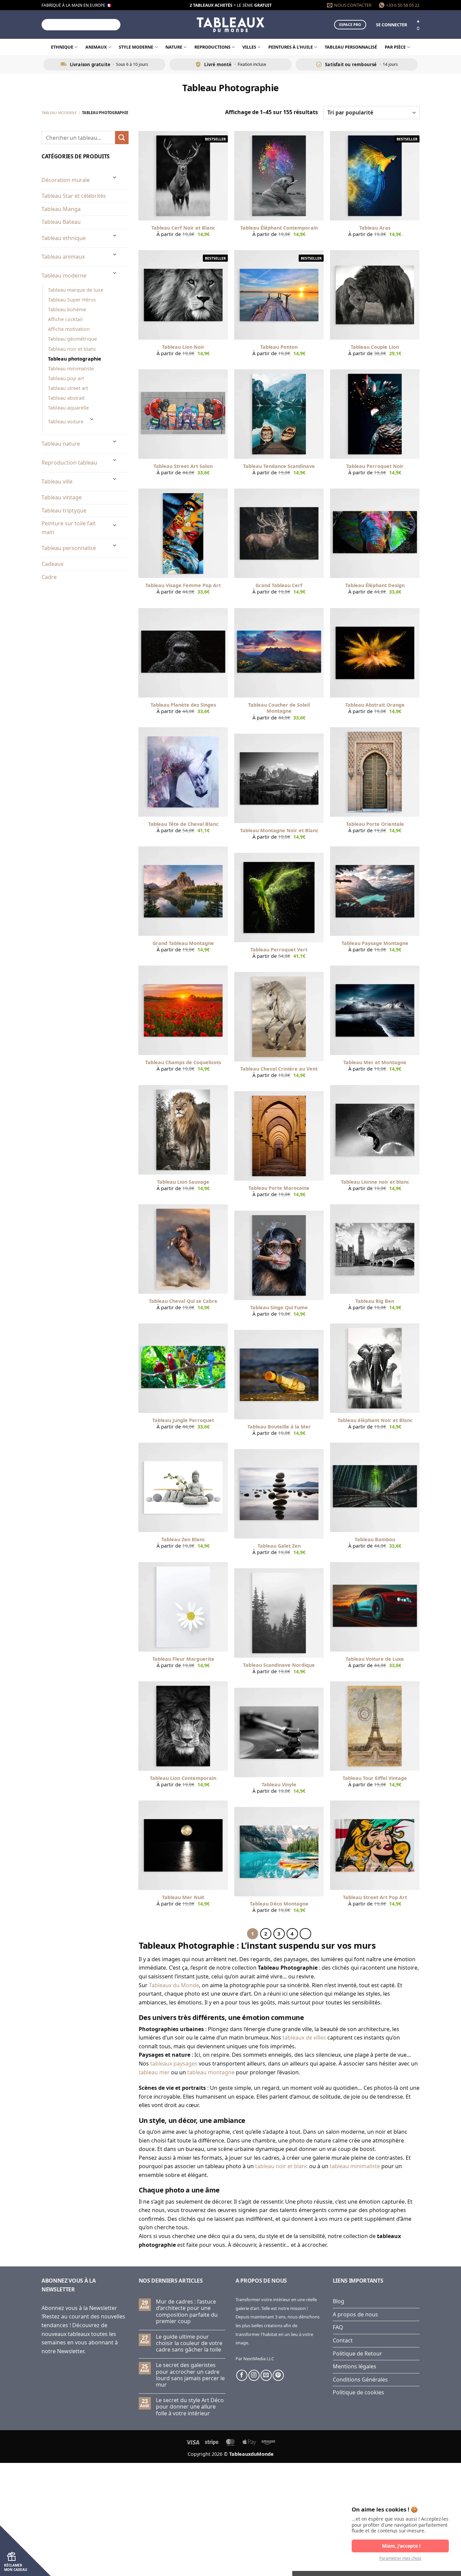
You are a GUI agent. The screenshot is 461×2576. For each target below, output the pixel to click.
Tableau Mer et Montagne (375, 1062)
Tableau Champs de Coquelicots (183, 1062)
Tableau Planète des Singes (183, 705)
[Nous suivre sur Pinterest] (278, 2375)
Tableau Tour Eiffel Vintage (375, 1778)
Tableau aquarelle (68, 408)
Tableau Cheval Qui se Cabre (183, 1301)
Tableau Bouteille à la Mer (279, 1427)
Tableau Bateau (61, 222)
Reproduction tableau (69, 463)
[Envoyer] (114, 25)
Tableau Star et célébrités (74, 196)
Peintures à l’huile (291, 47)
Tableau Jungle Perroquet (183, 1420)
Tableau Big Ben (375, 1301)
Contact (343, 2340)
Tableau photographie (75, 359)
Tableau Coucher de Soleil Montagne (279, 708)
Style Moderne (136, 47)
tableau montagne (211, 2072)
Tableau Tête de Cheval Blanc (183, 824)
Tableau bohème (67, 309)
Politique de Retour (357, 2354)
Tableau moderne (59, 113)
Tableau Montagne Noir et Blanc (279, 831)
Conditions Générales (360, 2380)
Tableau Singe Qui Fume (279, 1308)
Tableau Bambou (375, 1540)
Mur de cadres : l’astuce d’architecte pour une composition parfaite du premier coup (187, 2311)
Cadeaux (52, 564)
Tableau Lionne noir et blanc (375, 1182)
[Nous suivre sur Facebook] (242, 2375)
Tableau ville (57, 481)
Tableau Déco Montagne (279, 1904)
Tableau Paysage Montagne (375, 943)
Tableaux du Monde (174, 1985)
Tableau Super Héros (72, 300)
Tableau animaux (63, 257)
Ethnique (62, 47)
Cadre (49, 577)
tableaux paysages (174, 2064)
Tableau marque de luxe (76, 290)
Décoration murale (66, 180)
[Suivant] (305, 1934)
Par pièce (395, 47)
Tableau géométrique (72, 339)
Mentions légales (355, 2366)
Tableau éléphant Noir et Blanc (375, 1420)
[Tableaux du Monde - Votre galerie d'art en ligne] (231, 24)
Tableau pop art (66, 378)
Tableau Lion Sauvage (183, 1182)
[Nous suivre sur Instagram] (254, 2375)
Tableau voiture (66, 422)
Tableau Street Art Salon (183, 466)
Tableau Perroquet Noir (375, 466)
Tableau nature (61, 444)
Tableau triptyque (64, 510)
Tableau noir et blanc (72, 349)
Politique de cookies (358, 2392)
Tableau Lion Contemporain (183, 1778)
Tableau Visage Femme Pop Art (183, 585)
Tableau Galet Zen (279, 1546)
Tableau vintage (62, 497)
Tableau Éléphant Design (375, 585)
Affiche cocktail (65, 319)
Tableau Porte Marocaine (279, 1188)
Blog (338, 2301)
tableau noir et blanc (281, 2166)
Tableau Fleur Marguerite (183, 1659)
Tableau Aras (375, 228)
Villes (249, 47)
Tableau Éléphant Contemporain (279, 228)
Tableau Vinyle (279, 1785)
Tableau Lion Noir (183, 347)
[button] (391, 25)
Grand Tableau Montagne (183, 943)
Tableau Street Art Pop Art (375, 1897)
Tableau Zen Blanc (183, 1540)
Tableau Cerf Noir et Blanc (183, 228)
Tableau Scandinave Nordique (279, 1665)
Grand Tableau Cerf (279, 585)
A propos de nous (355, 2314)
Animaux (96, 47)
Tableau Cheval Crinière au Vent (279, 1069)
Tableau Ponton (279, 347)
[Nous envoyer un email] (266, 2375)
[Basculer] (115, 177)
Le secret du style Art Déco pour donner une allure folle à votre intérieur (190, 2407)
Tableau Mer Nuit (183, 1897)
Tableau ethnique (64, 238)
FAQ (338, 2327)
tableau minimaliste (355, 2166)
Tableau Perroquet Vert (279, 950)
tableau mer (154, 2072)
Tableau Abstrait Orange (375, 705)
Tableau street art (68, 388)
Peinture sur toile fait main (69, 528)
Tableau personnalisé (351, 47)
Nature (174, 47)
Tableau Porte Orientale (375, 824)
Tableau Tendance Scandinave (279, 466)
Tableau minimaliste (71, 369)
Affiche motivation (69, 329)
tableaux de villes (304, 2038)
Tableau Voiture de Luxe (375, 1659)
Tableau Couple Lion (375, 347)
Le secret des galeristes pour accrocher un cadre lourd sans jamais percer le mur (190, 2375)
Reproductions (212, 47)
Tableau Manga (61, 209)
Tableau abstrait (66, 398)
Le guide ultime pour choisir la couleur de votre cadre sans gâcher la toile (189, 2343)
